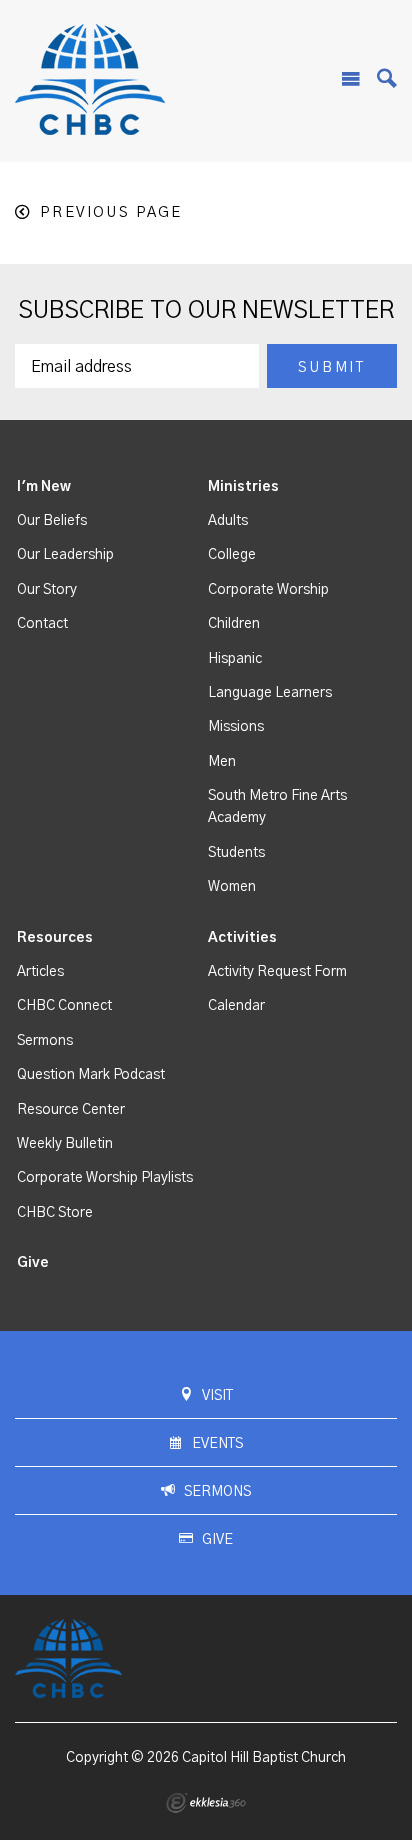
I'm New (44, 487)
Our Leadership (65, 555)
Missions (236, 727)
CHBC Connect (64, 1006)
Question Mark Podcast (91, 1075)
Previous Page (111, 212)
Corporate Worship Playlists (105, 1178)
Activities (242, 938)
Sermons (45, 1041)
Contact (42, 624)
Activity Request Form (277, 972)
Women (232, 887)
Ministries (243, 487)
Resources (55, 938)
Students (236, 853)
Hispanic (235, 659)
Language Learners (270, 693)
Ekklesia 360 (206, 1803)
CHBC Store (55, 1213)
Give (33, 1263)
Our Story (47, 590)
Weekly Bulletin (65, 1144)
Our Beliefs (52, 521)
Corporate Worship (268, 590)
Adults (228, 521)
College (232, 555)
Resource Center (71, 1110)
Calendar (236, 1006)
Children (234, 624)
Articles (40, 972)
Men (222, 762)
